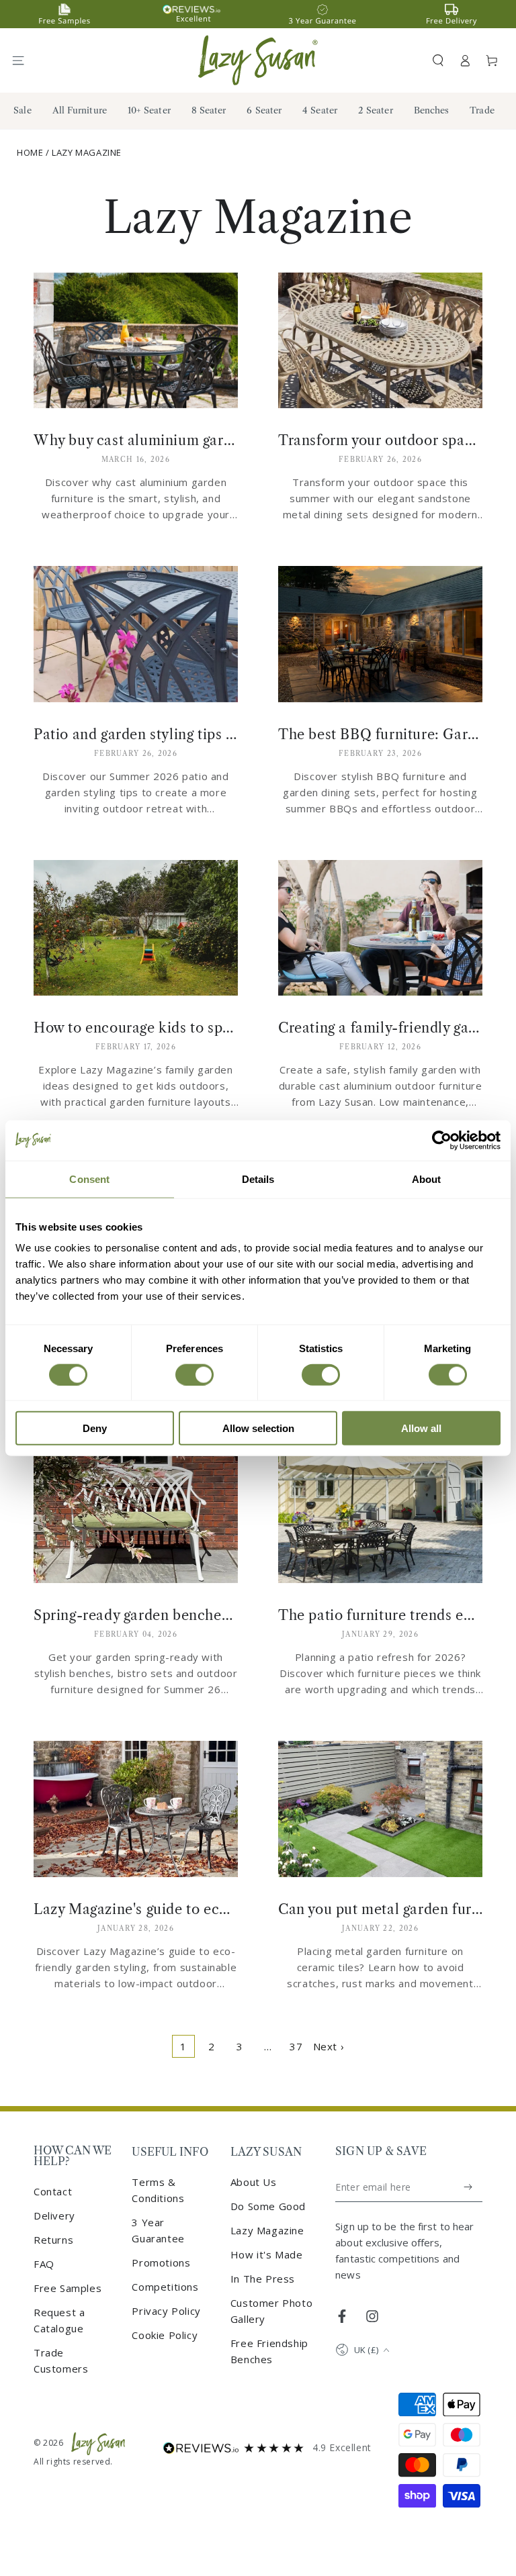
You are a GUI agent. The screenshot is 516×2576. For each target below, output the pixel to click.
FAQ (44, 2264)
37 (296, 2046)
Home (30, 152)
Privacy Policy (166, 2311)
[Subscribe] (469, 2187)
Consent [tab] (89, 1179)
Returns (53, 2240)
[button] (438, 60)
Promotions (161, 2262)
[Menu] (24, 60)
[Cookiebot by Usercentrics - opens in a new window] (442, 1140)
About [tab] (427, 1179)
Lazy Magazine (87, 152)
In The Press (263, 2279)
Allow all (421, 1428)
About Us (254, 2182)
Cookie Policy (165, 2335)
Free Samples (68, 2288)
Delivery (54, 2215)
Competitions (165, 2287)
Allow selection (258, 1428)
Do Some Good (268, 2206)
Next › (329, 2046)
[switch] (195, 1374)
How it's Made (267, 2254)
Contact (53, 2191)
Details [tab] (258, 1179)
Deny (95, 1428)
